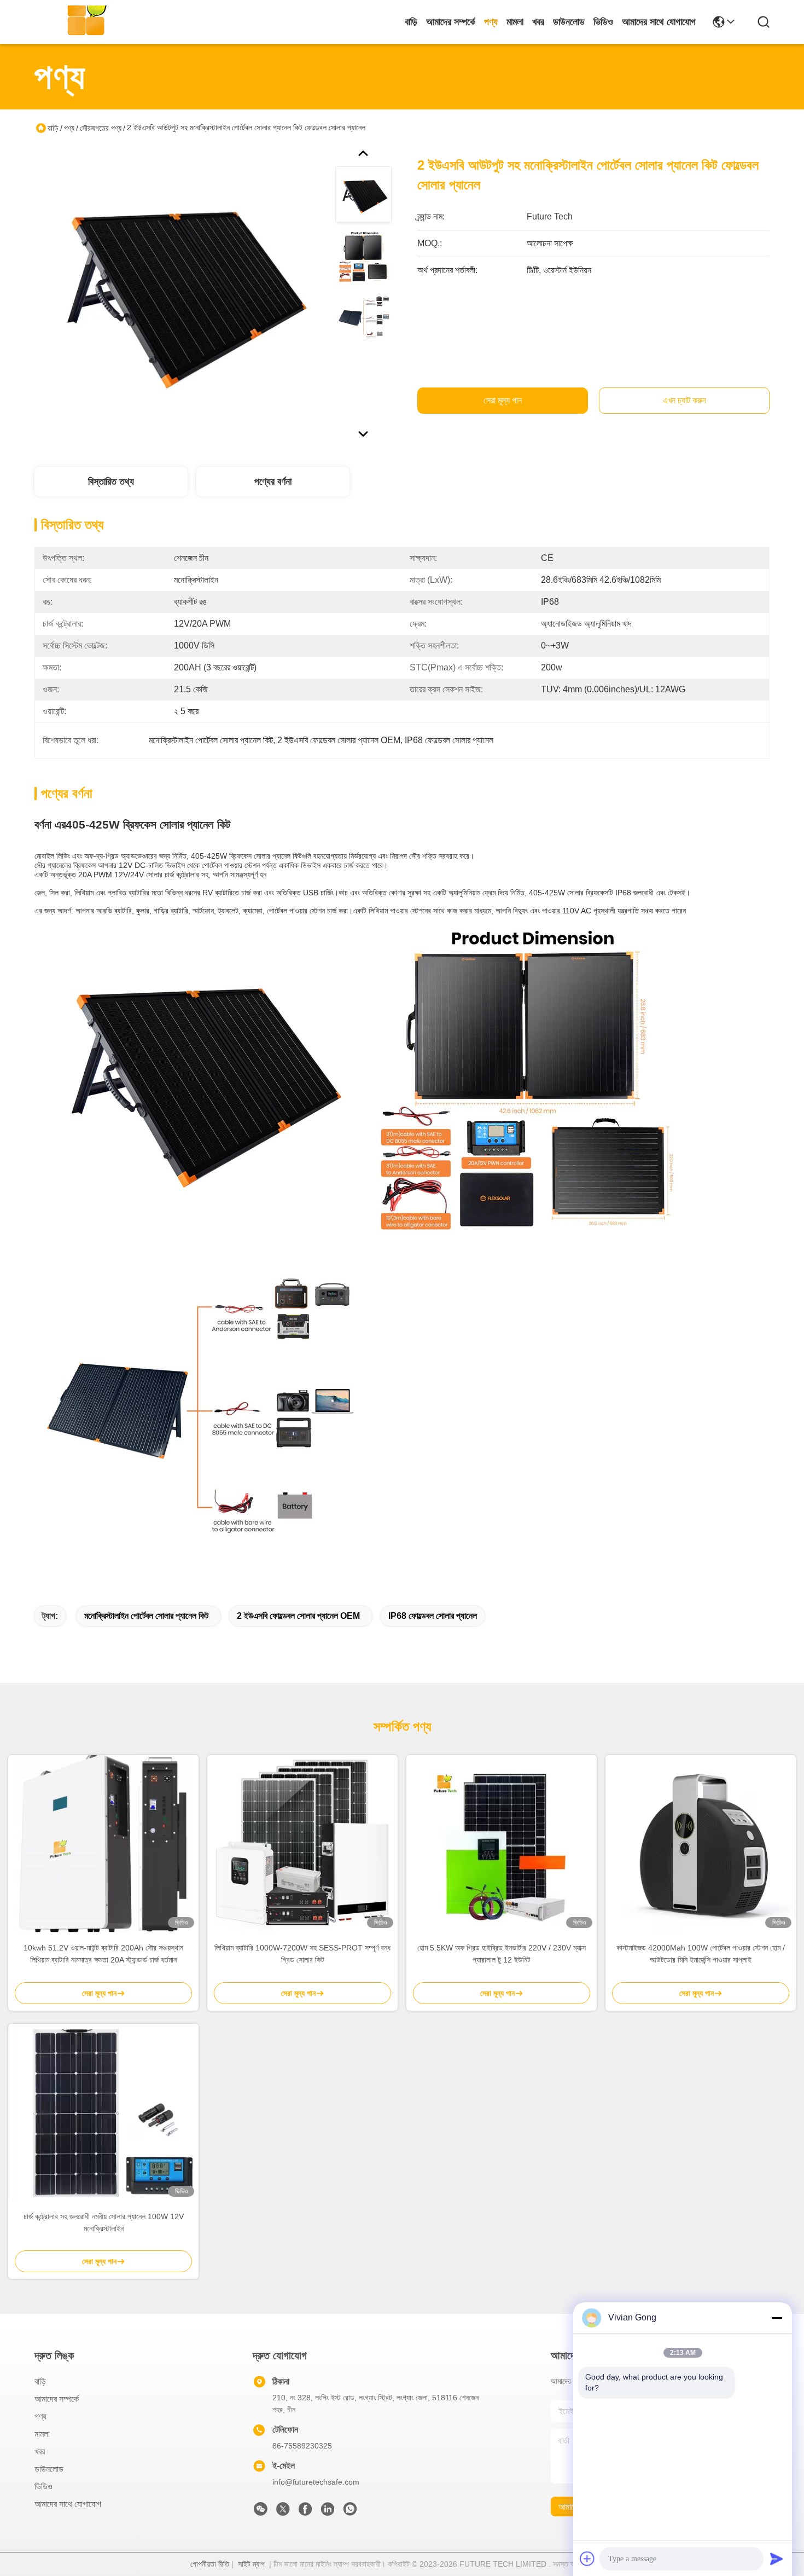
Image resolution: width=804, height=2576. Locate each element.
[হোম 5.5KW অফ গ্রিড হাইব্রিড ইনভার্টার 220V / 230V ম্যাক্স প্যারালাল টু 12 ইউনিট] (502, 1844)
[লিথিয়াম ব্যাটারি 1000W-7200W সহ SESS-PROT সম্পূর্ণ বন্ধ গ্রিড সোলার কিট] (302, 1844)
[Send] (777, 2558)
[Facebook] (305, 2512)
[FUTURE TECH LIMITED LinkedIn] (328, 2512)
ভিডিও (603, 22)
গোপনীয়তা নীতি (210, 2564)
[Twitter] (283, 2512)
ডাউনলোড (569, 22)
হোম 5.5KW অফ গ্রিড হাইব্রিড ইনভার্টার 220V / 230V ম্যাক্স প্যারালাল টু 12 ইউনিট (502, 1954)
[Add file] (587, 2558)
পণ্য (491, 22)
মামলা (515, 22)
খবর (538, 22)
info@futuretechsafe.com (316, 2482)
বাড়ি (411, 22)
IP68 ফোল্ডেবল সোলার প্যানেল (433, 1616)
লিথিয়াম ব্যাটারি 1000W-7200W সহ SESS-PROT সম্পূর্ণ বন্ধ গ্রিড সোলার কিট (302, 1954)
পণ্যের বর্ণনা (273, 482)
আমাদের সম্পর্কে (451, 22)
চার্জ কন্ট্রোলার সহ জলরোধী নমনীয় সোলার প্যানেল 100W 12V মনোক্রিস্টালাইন (104, 2222)
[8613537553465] (350, 2512)
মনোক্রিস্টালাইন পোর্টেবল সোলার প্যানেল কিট (146, 1616)
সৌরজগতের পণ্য (101, 128)
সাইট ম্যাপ (251, 2564)
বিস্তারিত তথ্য (111, 482)
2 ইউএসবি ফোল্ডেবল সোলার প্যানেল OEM (298, 1616)
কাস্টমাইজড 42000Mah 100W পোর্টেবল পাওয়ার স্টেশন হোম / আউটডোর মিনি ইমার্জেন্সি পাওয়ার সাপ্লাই (701, 1954)
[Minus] (777, 2318)
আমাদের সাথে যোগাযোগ (659, 22)
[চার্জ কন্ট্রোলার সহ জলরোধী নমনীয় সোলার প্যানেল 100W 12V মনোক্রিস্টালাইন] (103, 2112)
